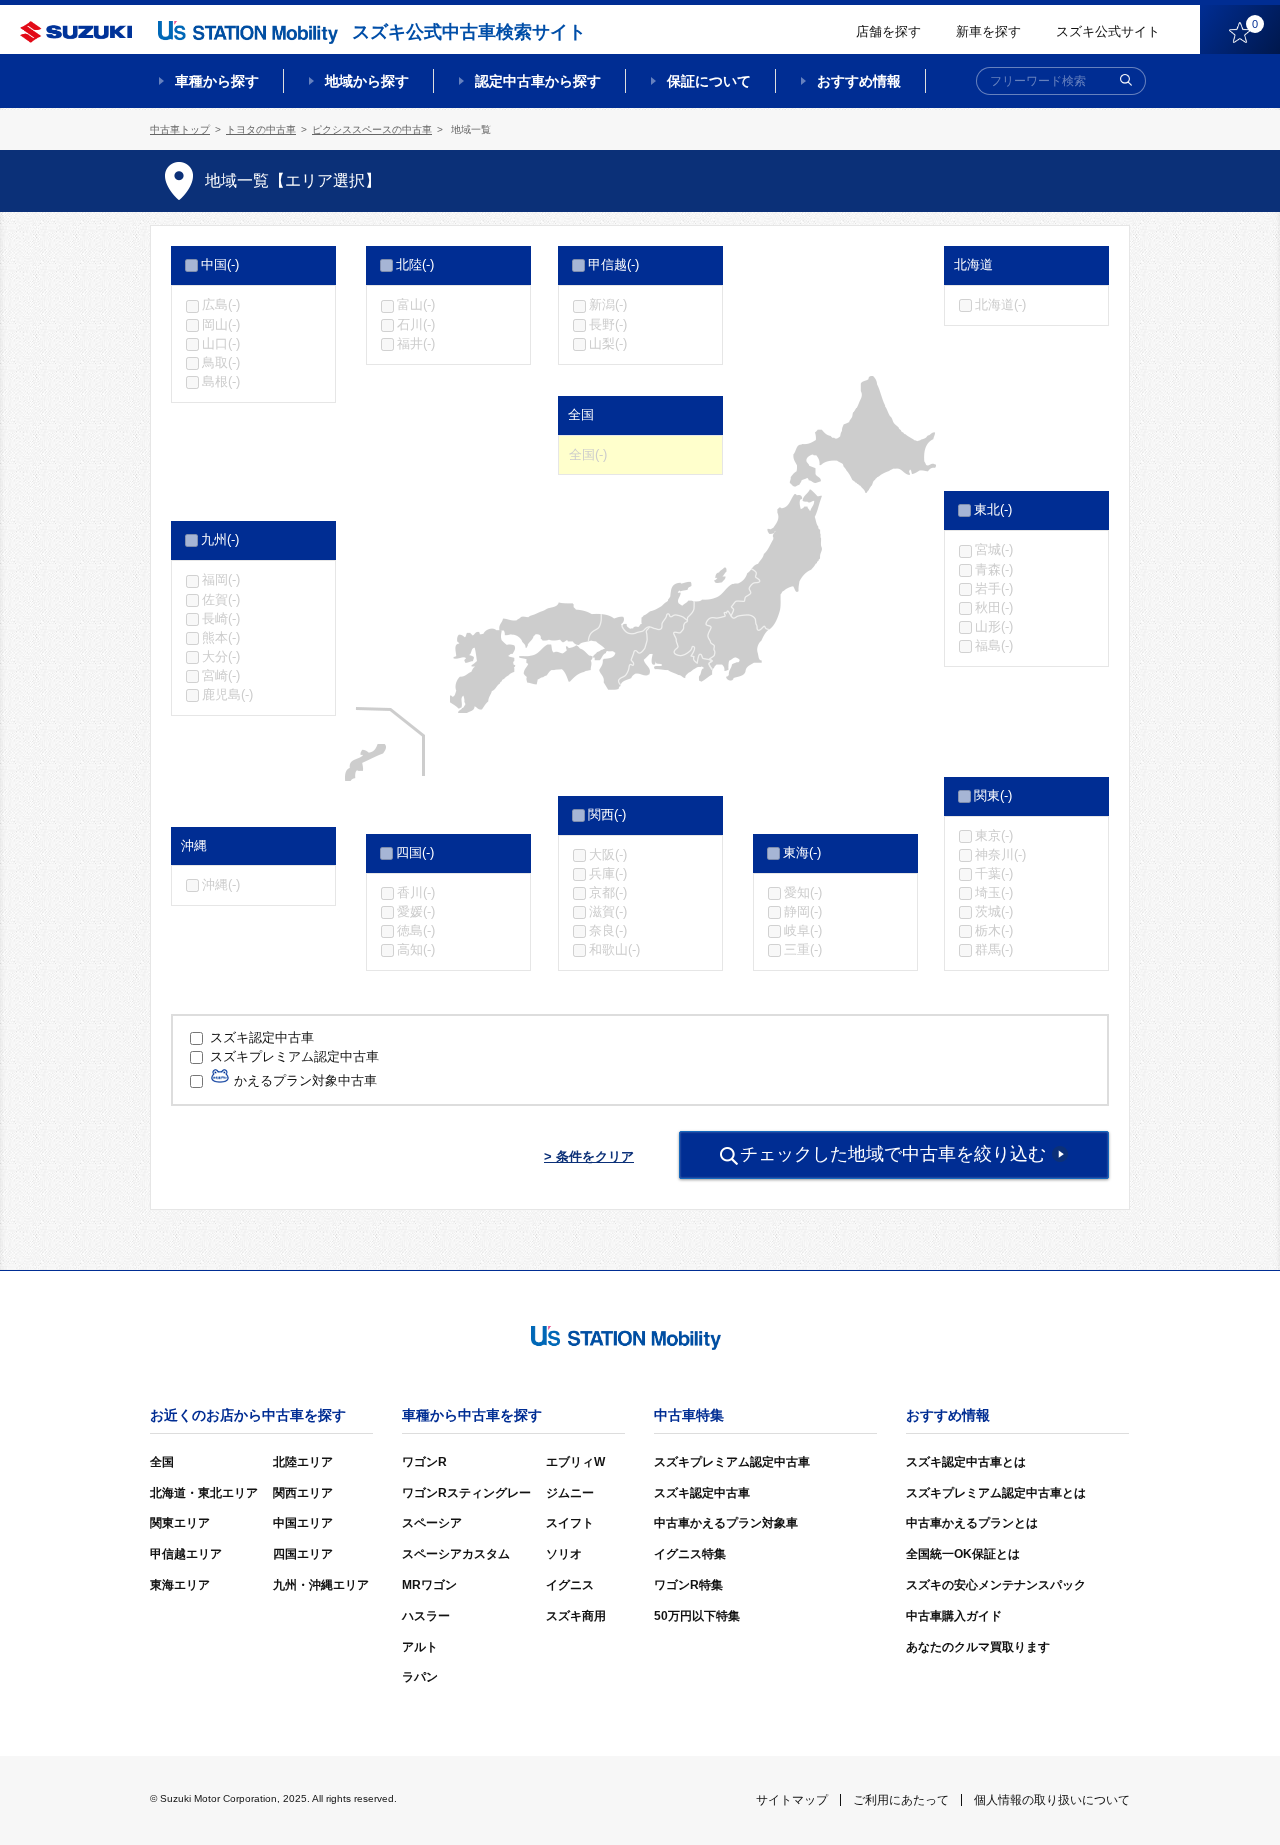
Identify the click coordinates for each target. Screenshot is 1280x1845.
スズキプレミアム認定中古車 (292, 1056)
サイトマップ (792, 1800)
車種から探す (217, 81)
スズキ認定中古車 (262, 1037)
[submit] (1126, 81)
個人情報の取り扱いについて (1052, 1800)
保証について (709, 81)
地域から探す (367, 81)
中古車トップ (180, 129)
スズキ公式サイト (1108, 31)
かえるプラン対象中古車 (303, 1080)
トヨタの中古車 (261, 129)
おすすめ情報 (859, 81)
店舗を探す (888, 31)
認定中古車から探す (538, 81)
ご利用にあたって (901, 1800)
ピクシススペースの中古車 (372, 129)
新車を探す (988, 31)
